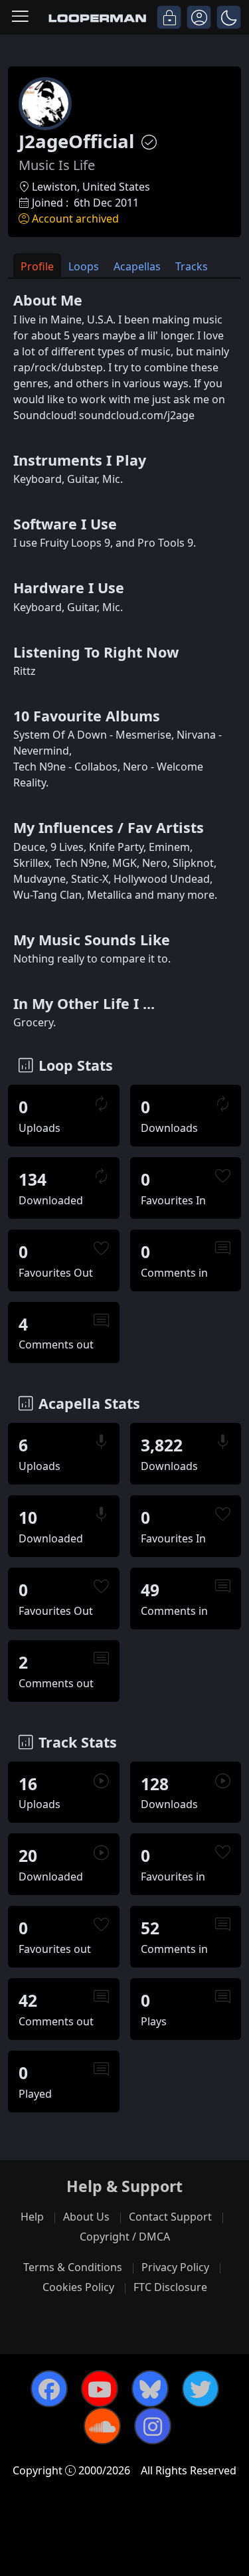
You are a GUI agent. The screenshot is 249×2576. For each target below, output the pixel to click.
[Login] (169, 17)
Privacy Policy (175, 2267)
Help (32, 2217)
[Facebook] (49, 2389)
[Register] (199, 17)
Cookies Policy (78, 2287)
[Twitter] (201, 2389)
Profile (37, 266)
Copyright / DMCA (125, 2237)
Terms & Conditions (73, 2267)
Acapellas (137, 266)
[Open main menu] (20, 17)
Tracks (192, 266)
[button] (229, 17)
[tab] (37, 265)
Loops (84, 266)
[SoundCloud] (102, 2426)
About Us (86, 2217)
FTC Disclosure (170, 2287)
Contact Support (170, 2217)
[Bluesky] (150, 2389)
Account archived (75, 219)
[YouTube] (100, 2389)
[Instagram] (153, 2426)
